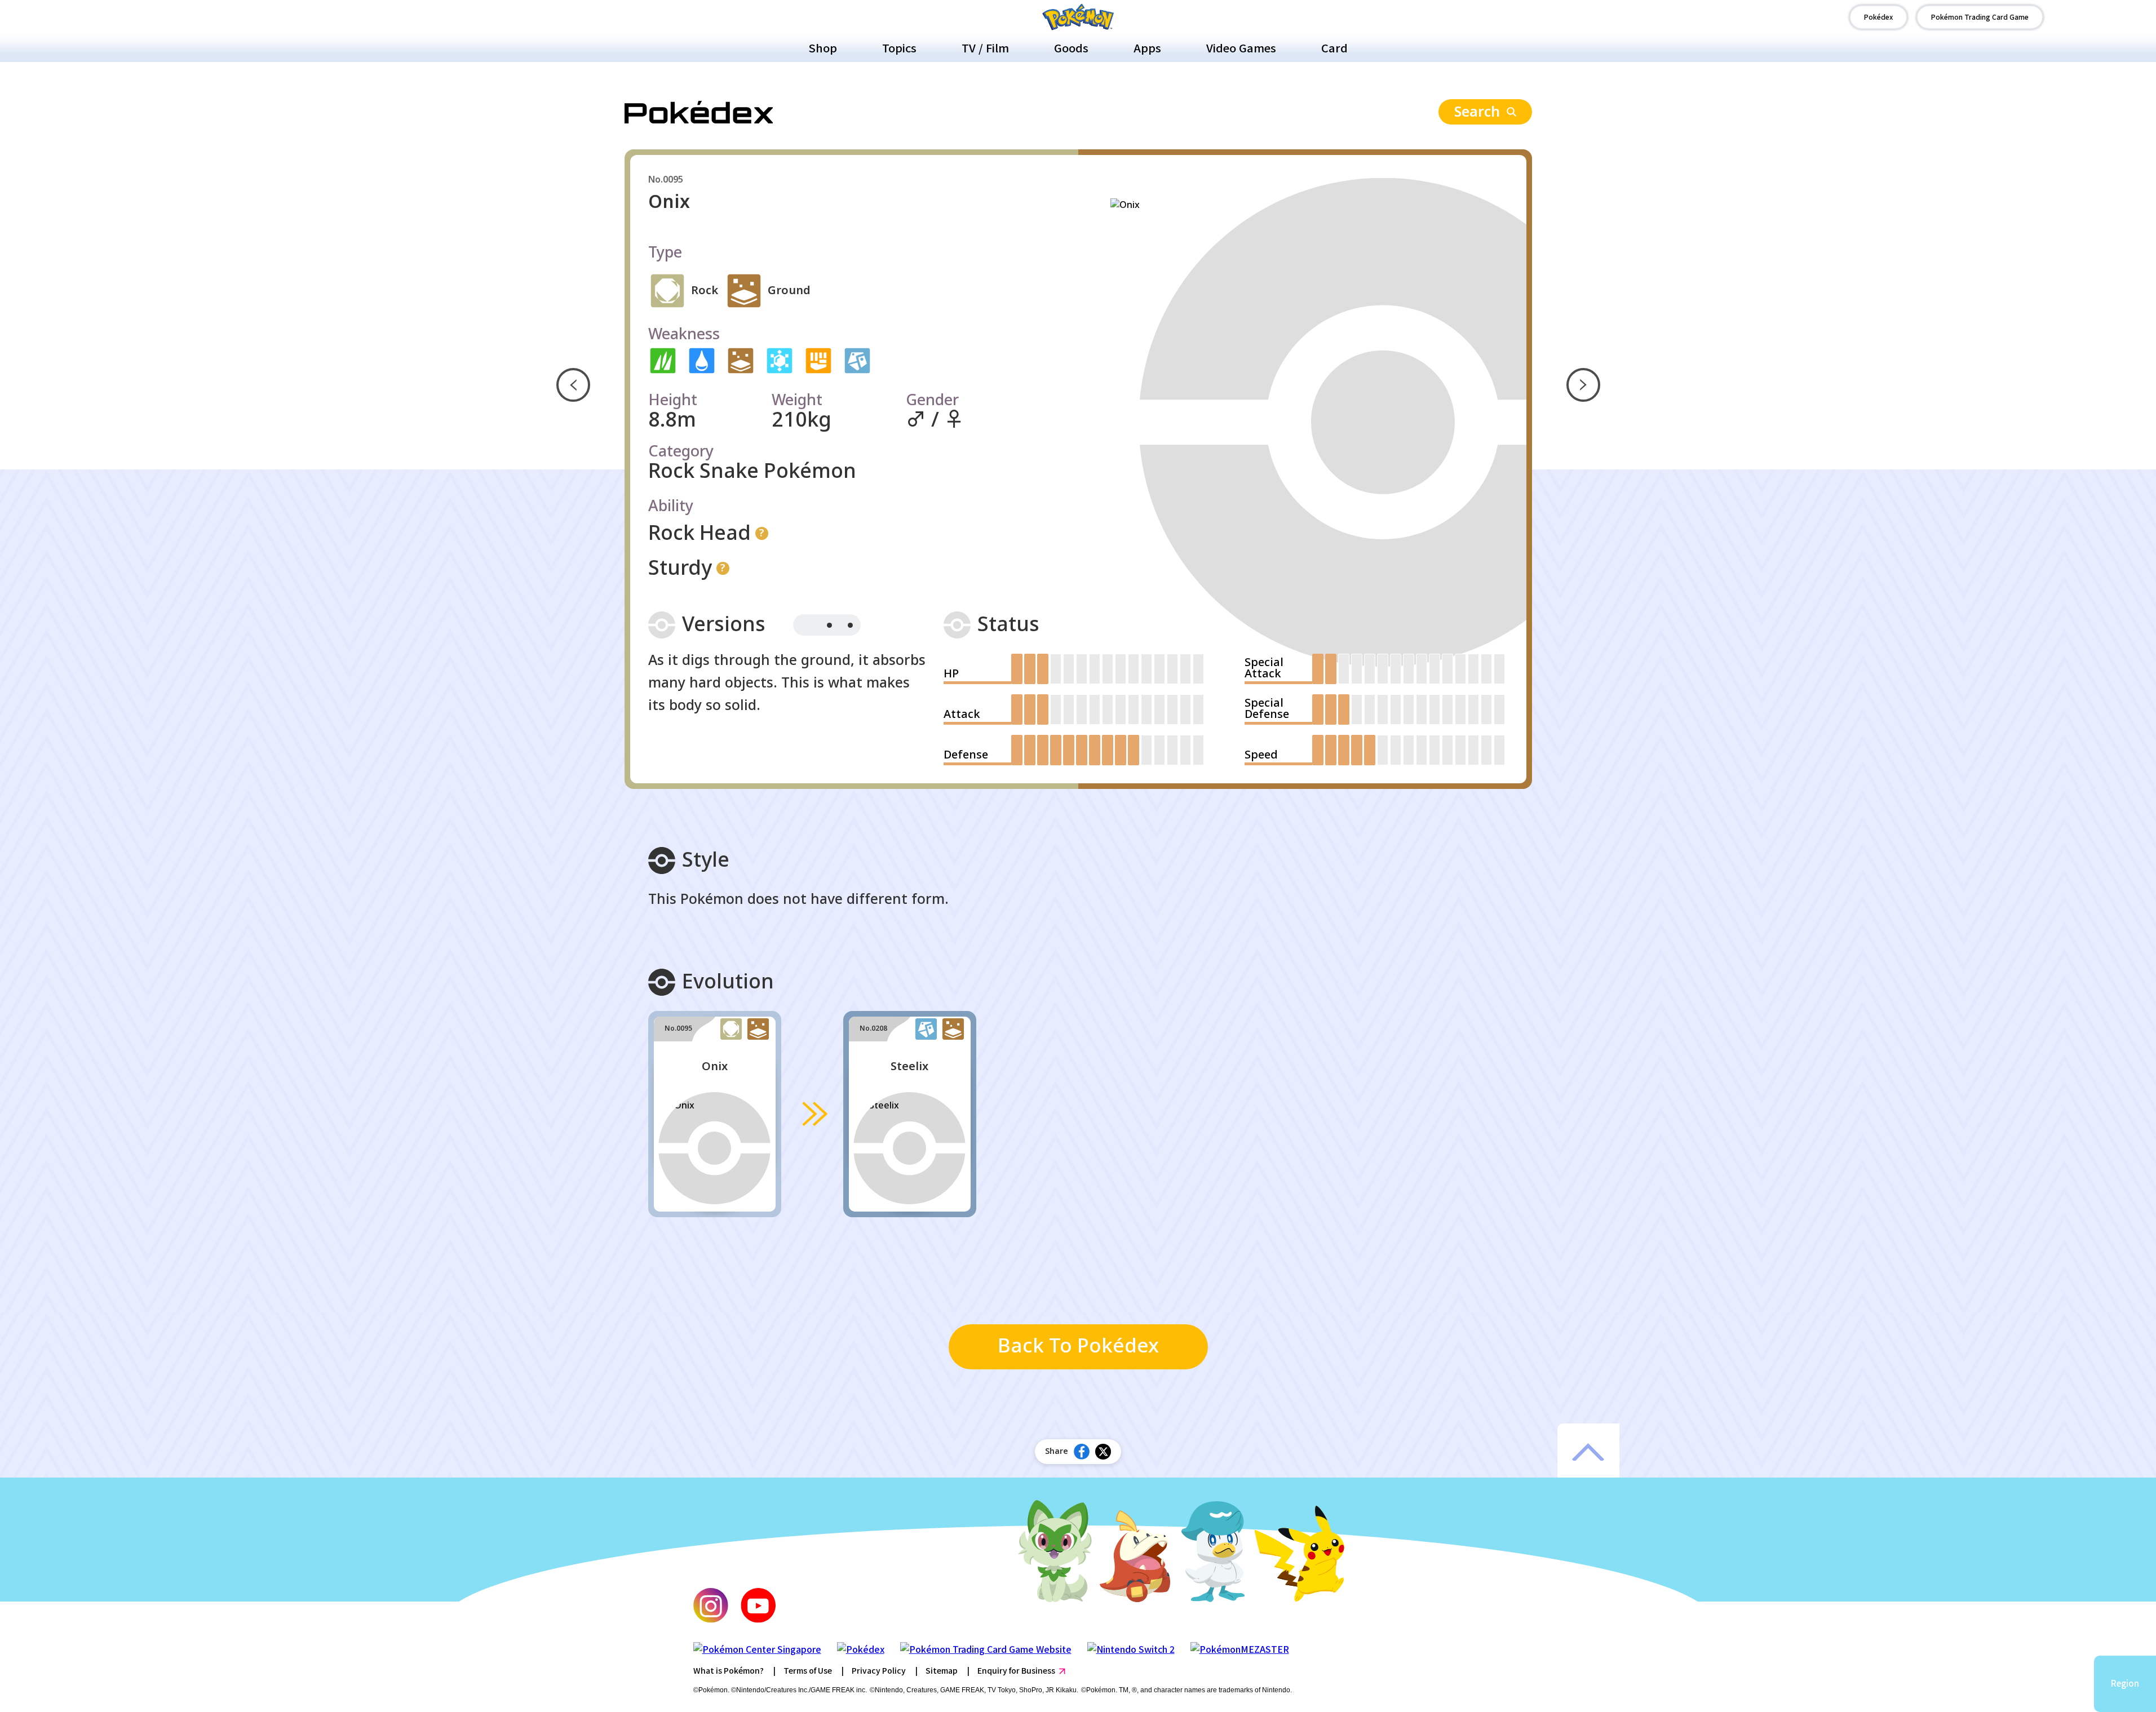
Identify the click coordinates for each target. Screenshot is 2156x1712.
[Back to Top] (1588, 1452)
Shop (823, 48)
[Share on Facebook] (1082, 1452)
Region (2125, 1683)
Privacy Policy (879, 1670)
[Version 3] (850, 625)
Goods (1071, 48)
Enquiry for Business (1016, 1670)
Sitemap (942, 1670)
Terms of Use (808, 1670)
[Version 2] (829, 625)
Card (1334, 48)
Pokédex (1878, 17)
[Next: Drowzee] (1583, 385)
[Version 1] (806, 625)
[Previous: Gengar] (573, 385)
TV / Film (985, 48)
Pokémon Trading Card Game (1980, 17)
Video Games (1241, 48)
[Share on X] (1103, 1452)
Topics (899, 48)
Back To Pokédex (1078, 1347)
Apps (1147, 48)
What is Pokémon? (729, 1670)
